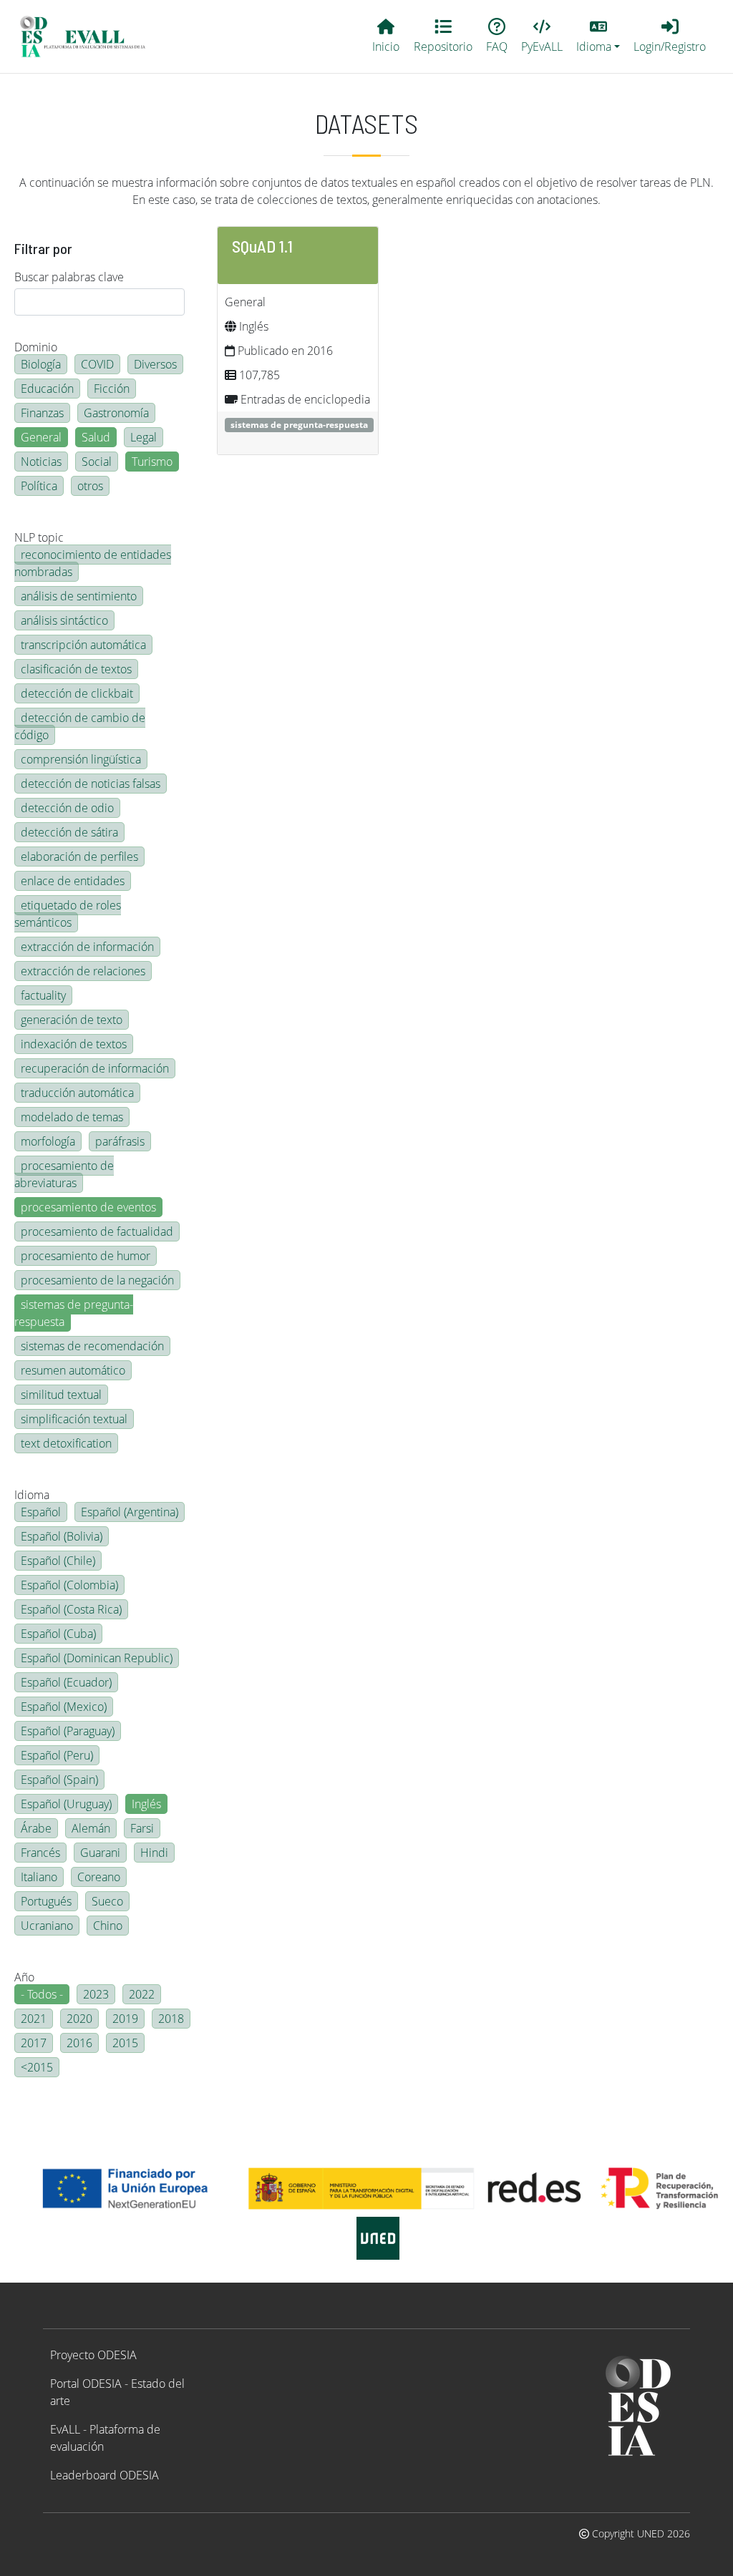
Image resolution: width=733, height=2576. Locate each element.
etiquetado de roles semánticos (68, 914)
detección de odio (67, 808)
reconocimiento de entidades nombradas (93, 563)
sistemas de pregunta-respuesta (74, 1313)
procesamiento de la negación (97, 1280)
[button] (598, 36)
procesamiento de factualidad (97, 1231)
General (41, 437)
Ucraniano (47, 1926)
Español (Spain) (59, 1780)
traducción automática (77, 1093)
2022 (142, 1994)
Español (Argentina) (130, 1512)
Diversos (155, 364)
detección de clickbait (77, 693)
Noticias (41, 462)
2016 (79, 2043)
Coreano (99, 1877)
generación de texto (72, 1020)
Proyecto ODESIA (93, 2355)
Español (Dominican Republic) (97, 1658)
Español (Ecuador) (66, 1682)
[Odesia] (89, 36)
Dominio (36, 347)
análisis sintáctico (64, 620)
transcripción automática (83, 645)
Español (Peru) (57, 1755)
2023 (96, 1994)
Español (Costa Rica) (71, 1609)
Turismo (152, 462)
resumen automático (73, 1370)
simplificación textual (74, 1419)
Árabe (36, 1828)
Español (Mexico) (64, 1707)
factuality (43, 995)
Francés (40, 1853)
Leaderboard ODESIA (105, 2475)
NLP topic (39, 537)
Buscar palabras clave (69, 277)
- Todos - (42, 1994)
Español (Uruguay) (66, 1804)
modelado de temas (72, 1117)
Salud (96, 437)
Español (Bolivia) (62, 1536)
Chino (108, 1926)
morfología (48, 1141)
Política (39, 486)
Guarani (100, 1853)
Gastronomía (116, 413)
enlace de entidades (73, 881)
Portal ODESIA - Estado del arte (117, 2392)
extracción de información (87, 947)
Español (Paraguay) (68, 1731)
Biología (41, 364)
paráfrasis (120, 1141)
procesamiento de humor (86, 1256)
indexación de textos (74, 1044)
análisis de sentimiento (79, 596)
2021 (34, 2019)
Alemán (91, 1828)
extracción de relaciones (83, 971)
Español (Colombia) (69, 1585)
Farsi (142, 1828)
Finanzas (42, 413)
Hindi (154, 1853)
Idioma (32, 1495)
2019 (125, 2019)
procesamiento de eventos (88, 1207)
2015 (125, 2043)
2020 (79, 2019)
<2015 (37, 2067)
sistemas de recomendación (92, 1346)
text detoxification (66, 1443)
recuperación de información (95, 1068)
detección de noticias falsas (91, 784)
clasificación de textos (76, 669)
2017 (34, 2043)
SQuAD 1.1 (262, 246)
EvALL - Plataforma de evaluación (105, 2438)
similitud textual (61, 1395)
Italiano (39, 1877)
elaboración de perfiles (79, 857)
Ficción (112, 389)
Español (41, 1512)
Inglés (146, 1804)
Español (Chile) (58, 1561)
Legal (144, 437)
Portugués (46, 1901)
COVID (97, 364)
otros (90, 486)
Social (97, 462)
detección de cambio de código (80, 726)
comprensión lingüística (81, 759)
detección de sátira (69, 832)
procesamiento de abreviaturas (64, 1174)
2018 (171, 2019)
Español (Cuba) (58, 1634)
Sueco (107, 1901)
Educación (47, 389)
